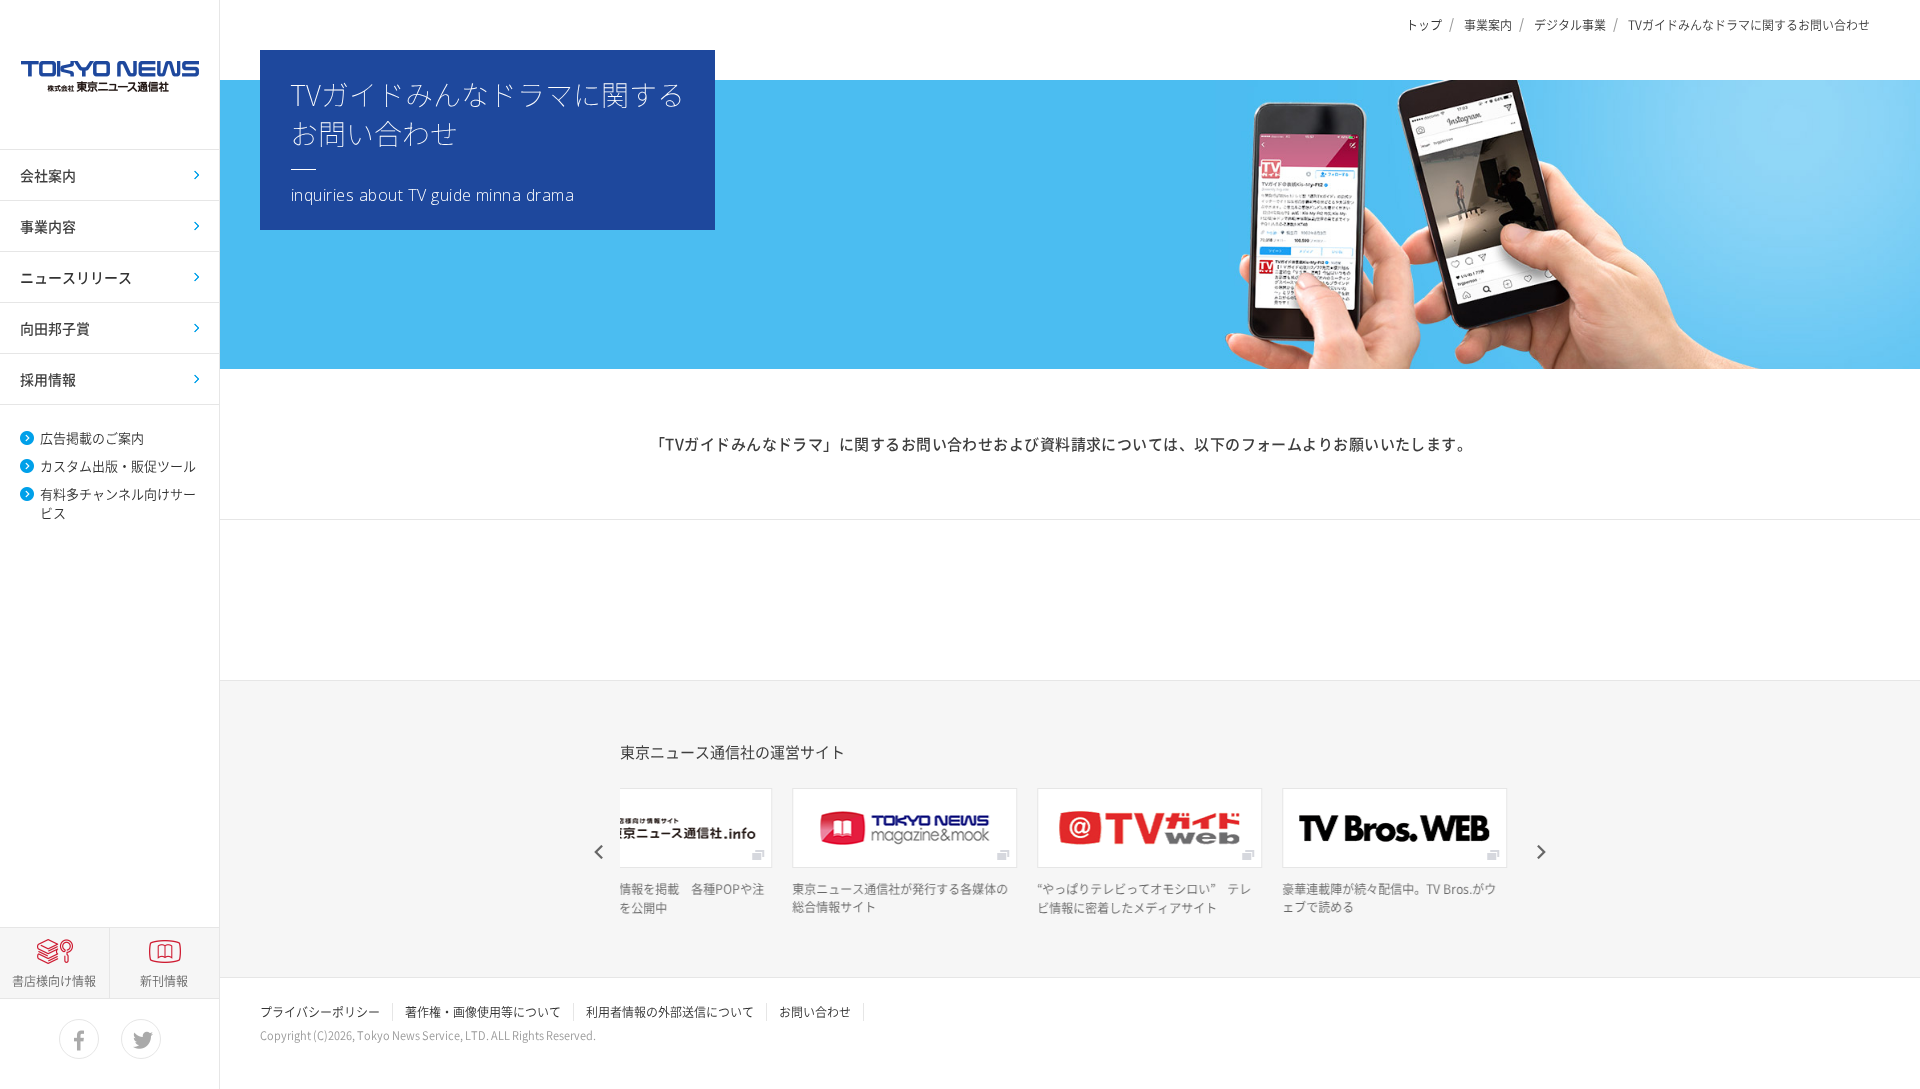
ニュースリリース (76, 277)
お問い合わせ (815, 1012)
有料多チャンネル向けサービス (118, 503)
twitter (142, 1040)
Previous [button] (600, 852)
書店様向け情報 (54, 981)
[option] (827, 852)
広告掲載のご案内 (92, 438)
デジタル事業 (1570, 25)
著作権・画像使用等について (483, 1012)
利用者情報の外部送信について (670, 1012)
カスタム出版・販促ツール (118, 466)
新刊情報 (164, 981)
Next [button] (1540, 852)
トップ (1424, 25)
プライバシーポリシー (320, 1012)
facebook (80, 1040)
